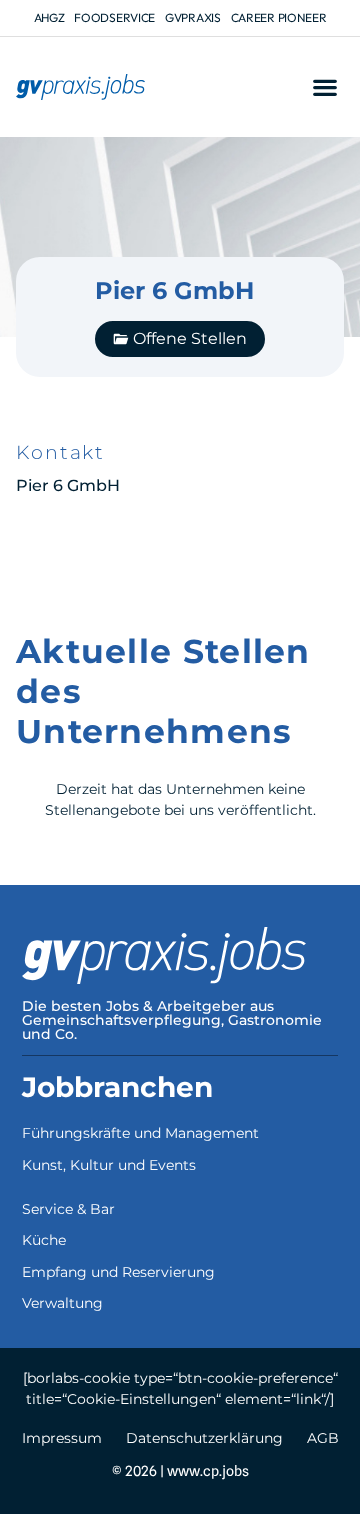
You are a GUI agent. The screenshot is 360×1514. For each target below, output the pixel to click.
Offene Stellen (190, 338)
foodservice (114, 17)
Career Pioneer (279, 17)
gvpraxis (193, 17)
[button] (324, 87)
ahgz (49, 17)
